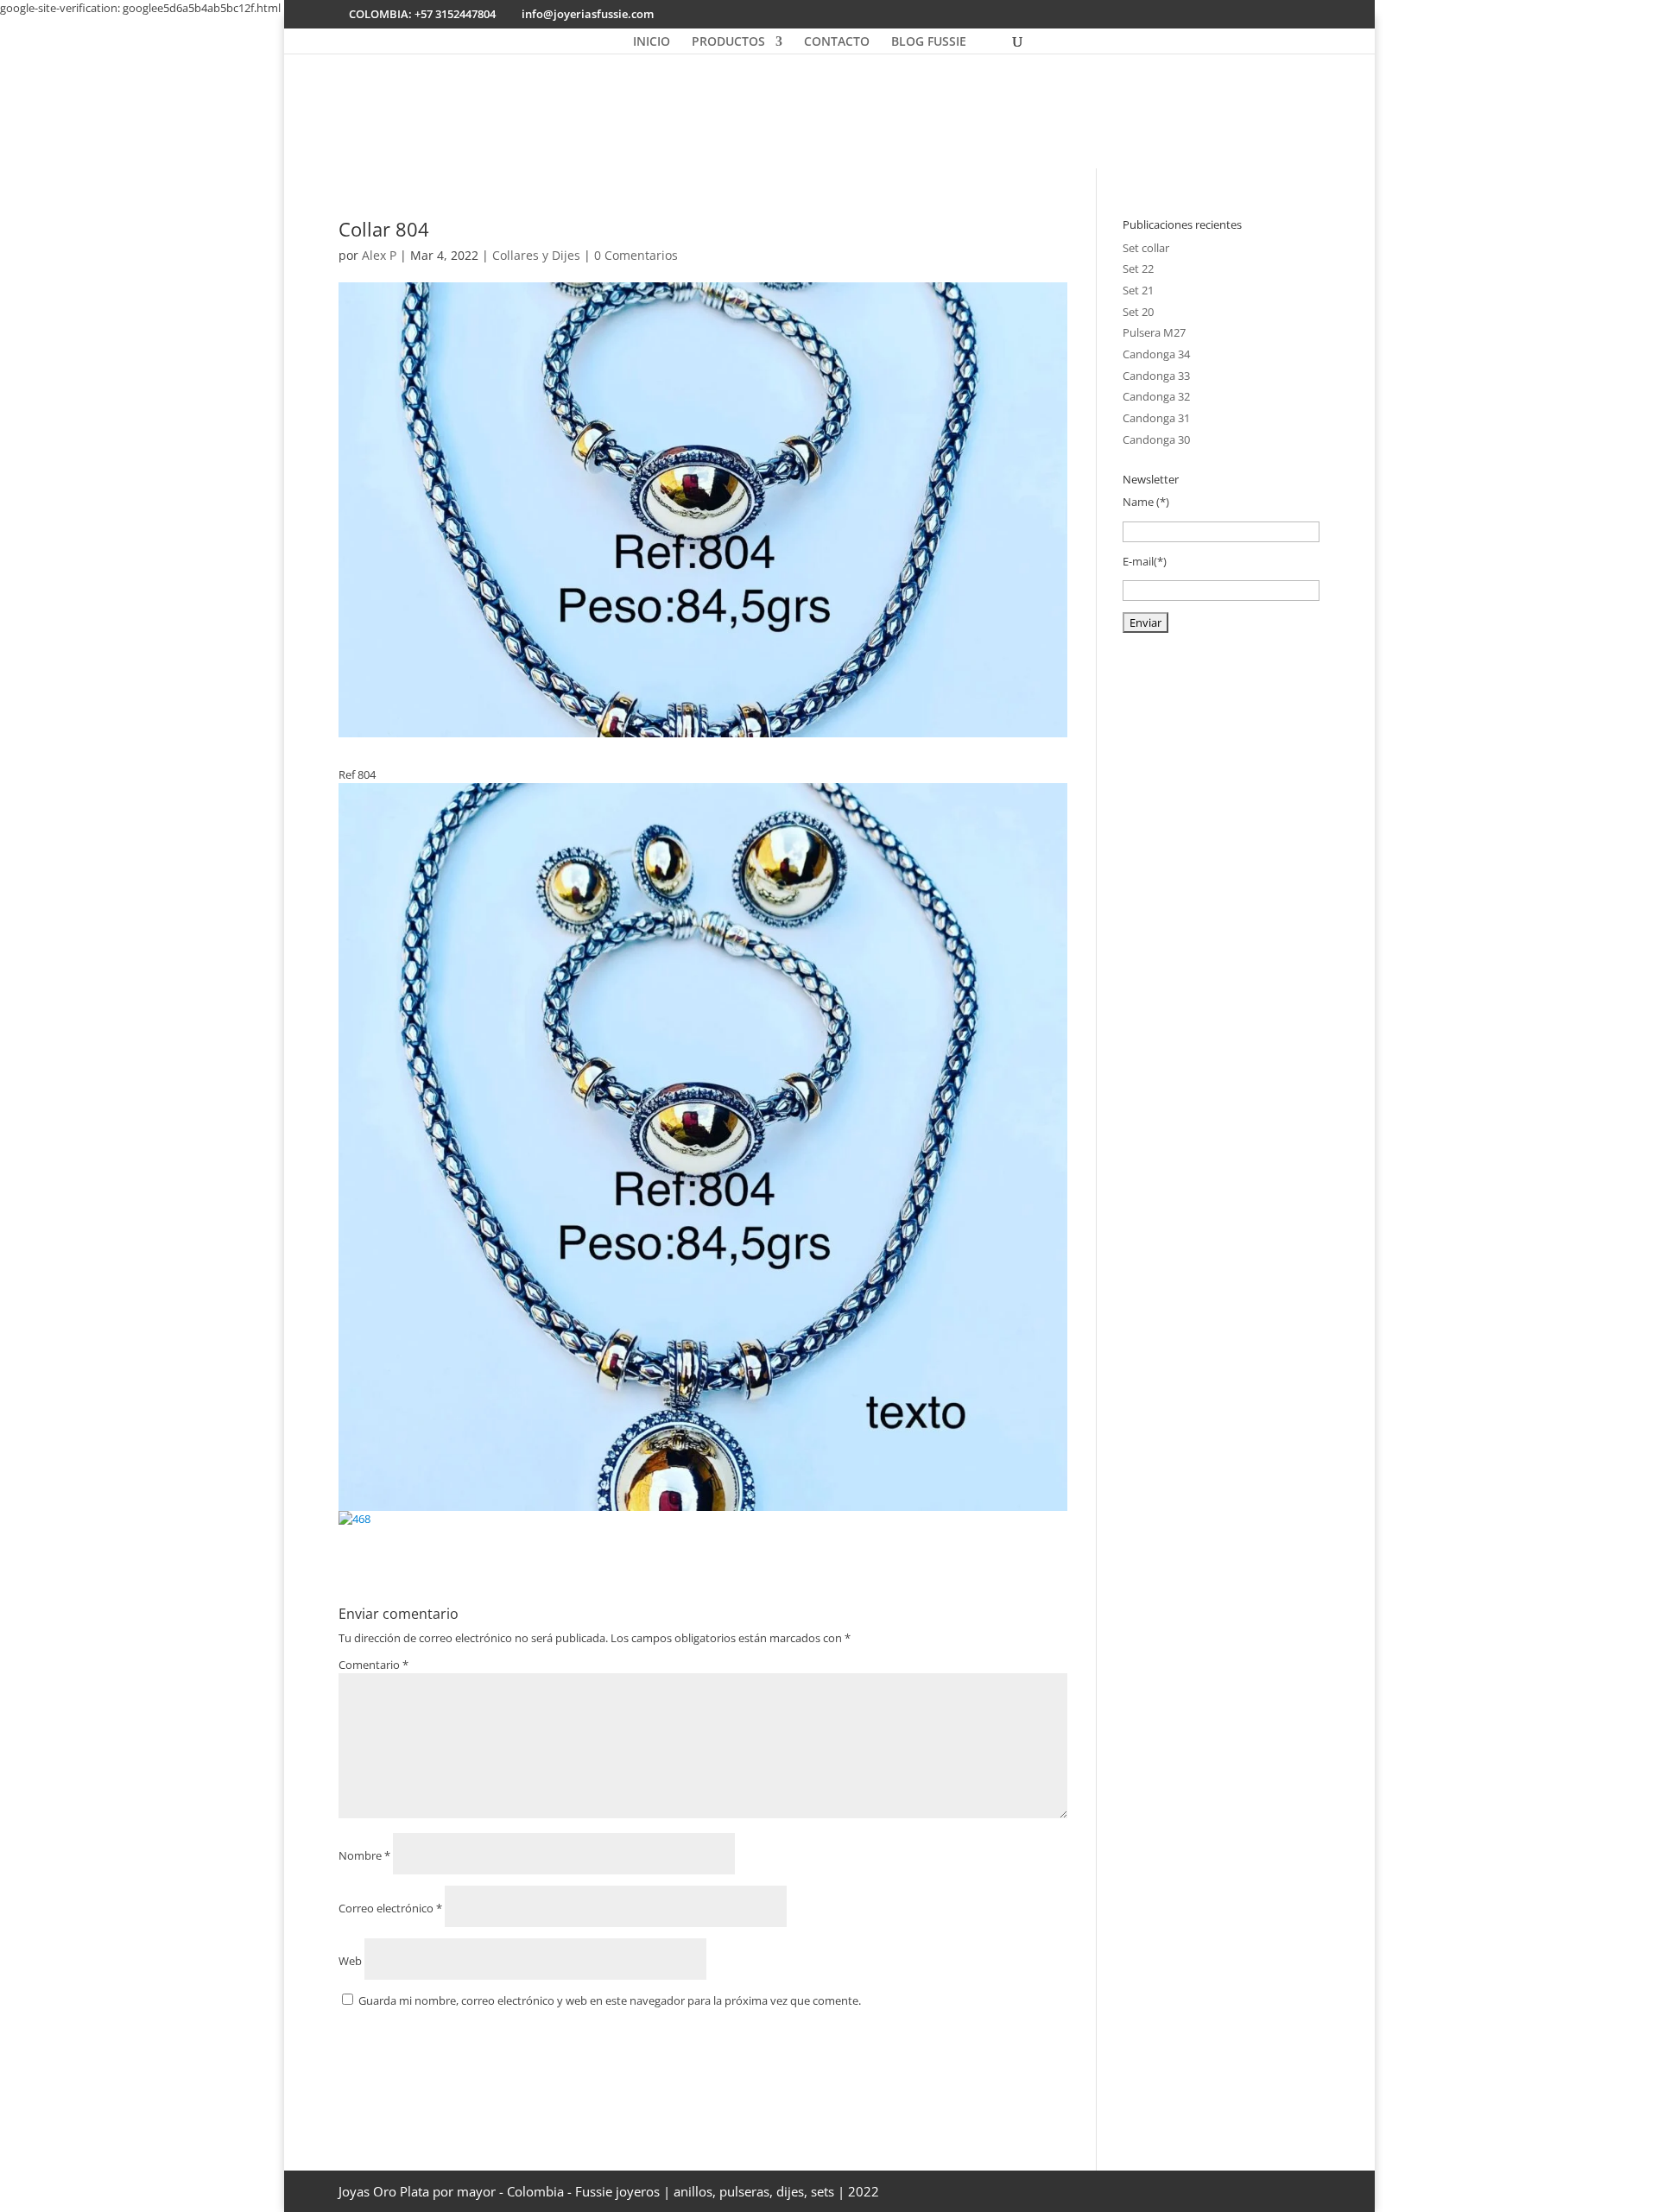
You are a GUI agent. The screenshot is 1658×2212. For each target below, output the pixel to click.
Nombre (364, 1855)
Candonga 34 (1156, 354)
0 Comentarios (636, 255)
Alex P (379, 255)
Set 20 (1138, 312)
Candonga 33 (1156, 376)
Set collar (1146, 248)
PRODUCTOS (728, 42)
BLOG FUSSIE (929, 42)
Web (350, 1961)
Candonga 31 (1156, 418)
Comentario (373, 1665)
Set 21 (1138, 290)
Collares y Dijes (536, 255)
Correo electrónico (390, 1908)
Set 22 (1138, 269)
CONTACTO (837, 42)
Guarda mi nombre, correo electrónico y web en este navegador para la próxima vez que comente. (610, 2000)
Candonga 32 (1156, 396)
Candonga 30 (1156, 439)
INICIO (652, 42)
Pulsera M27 (1154, 332)
